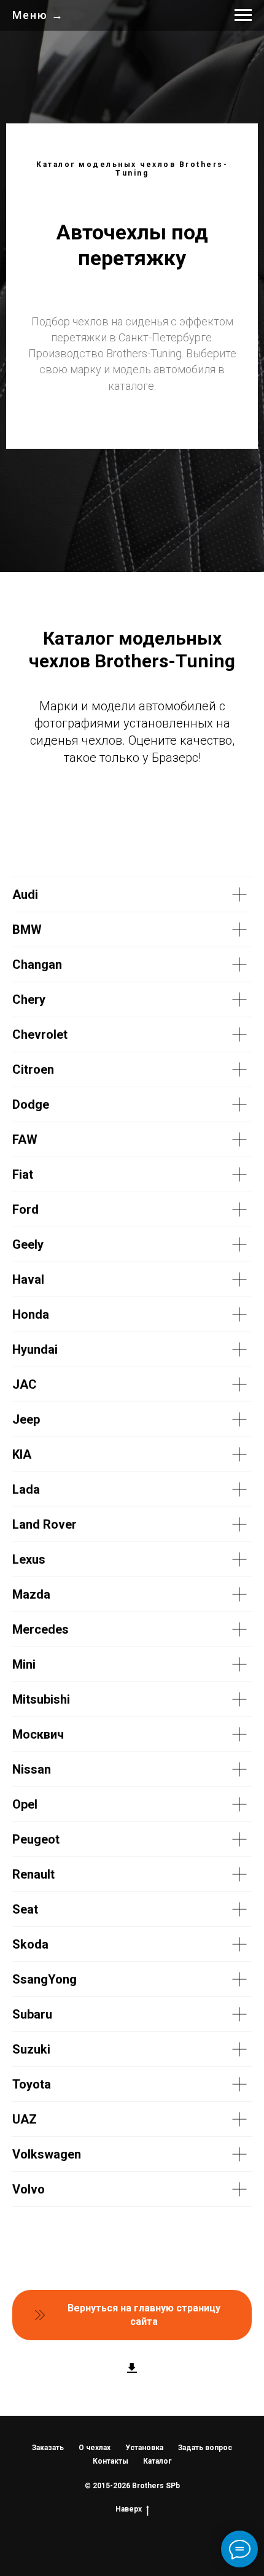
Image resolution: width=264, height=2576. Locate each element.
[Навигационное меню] (243, 15)
